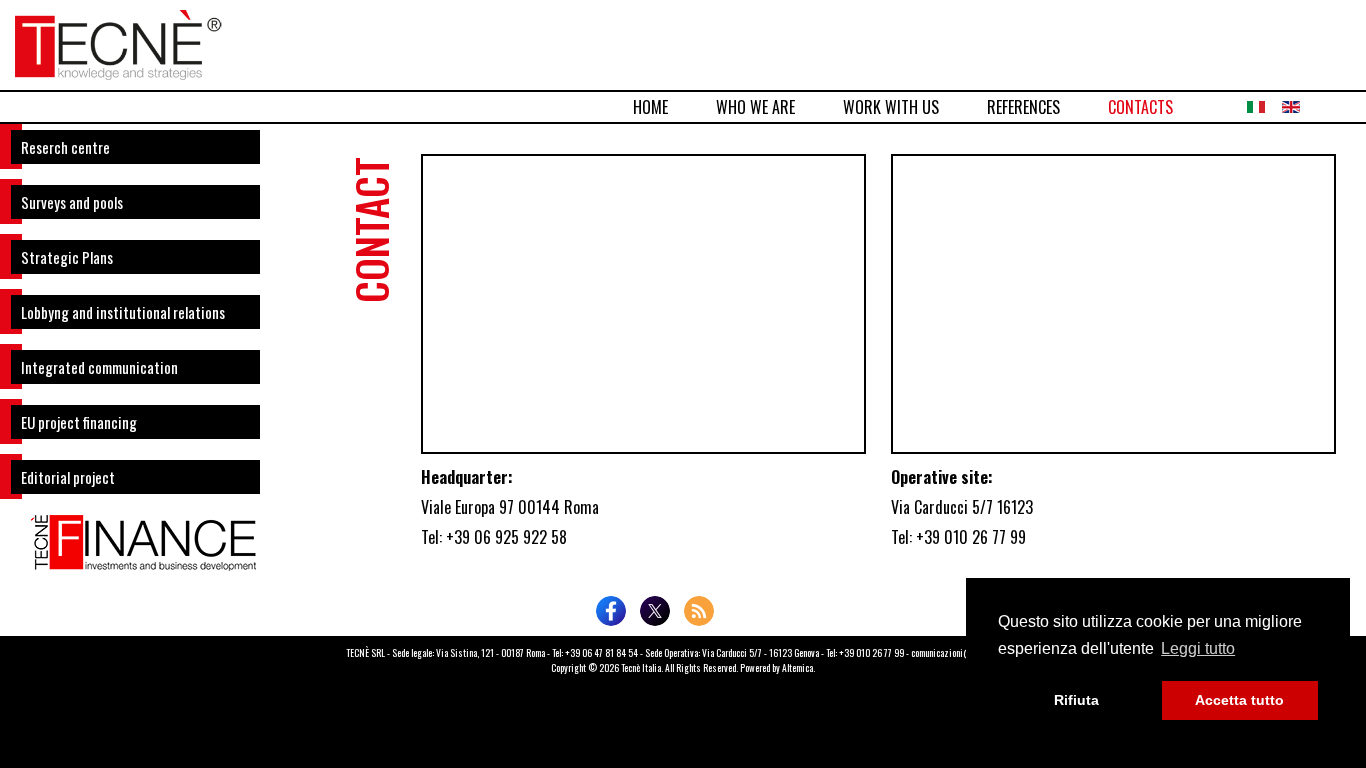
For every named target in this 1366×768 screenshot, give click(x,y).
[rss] (699, 611)
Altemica (797, 668)
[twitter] (655, 611)
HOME (650, 107)
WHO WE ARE (755, 107)
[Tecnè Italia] (118, 42)
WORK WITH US (891, 107)
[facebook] (611, 611)
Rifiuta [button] (1076, 700)
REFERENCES (1023, 107)
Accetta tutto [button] (1239, 700)
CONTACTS (1140, 107)
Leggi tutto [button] (1198, 648)
